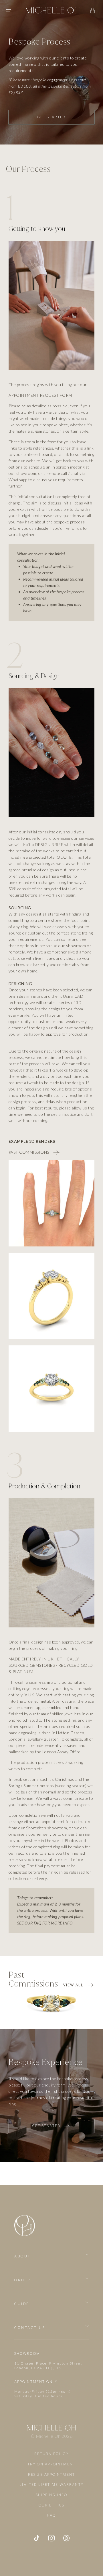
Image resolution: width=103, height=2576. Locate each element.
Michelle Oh (48, 2436)
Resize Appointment (51, 2475)
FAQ (51, 2515)
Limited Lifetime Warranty (51, 2485)
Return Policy (51, 2454)
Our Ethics (51, 2505)
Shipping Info (51, 2495)
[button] (9, 10)
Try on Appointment (51, 2464)
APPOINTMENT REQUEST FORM (40, 395)
